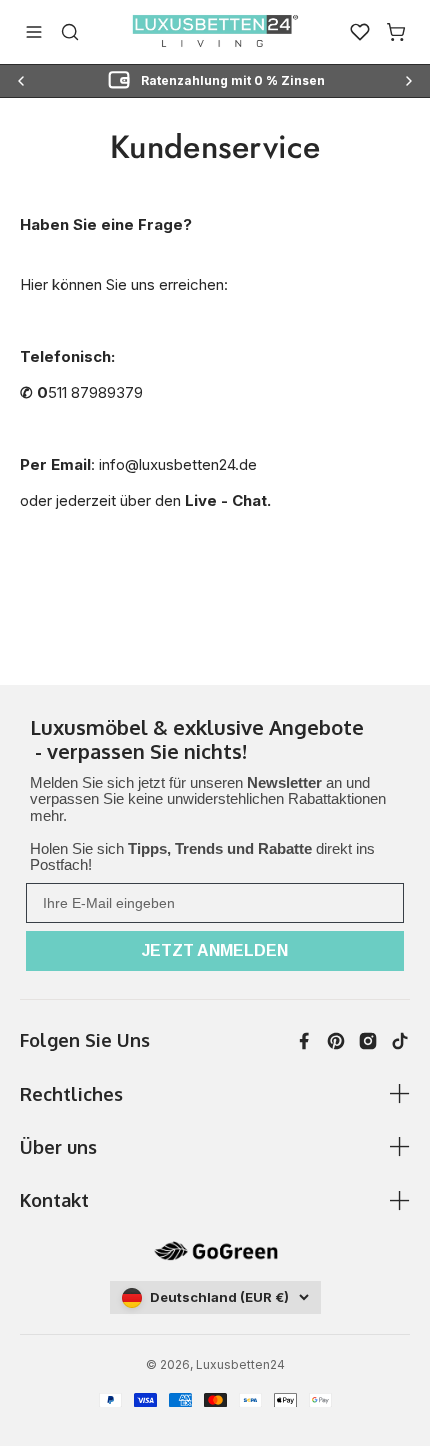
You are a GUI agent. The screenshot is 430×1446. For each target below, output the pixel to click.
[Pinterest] (336, 1041)
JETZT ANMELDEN (215, 950)
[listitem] (215, 741)
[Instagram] (368, 1041)
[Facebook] (304, 1041)
